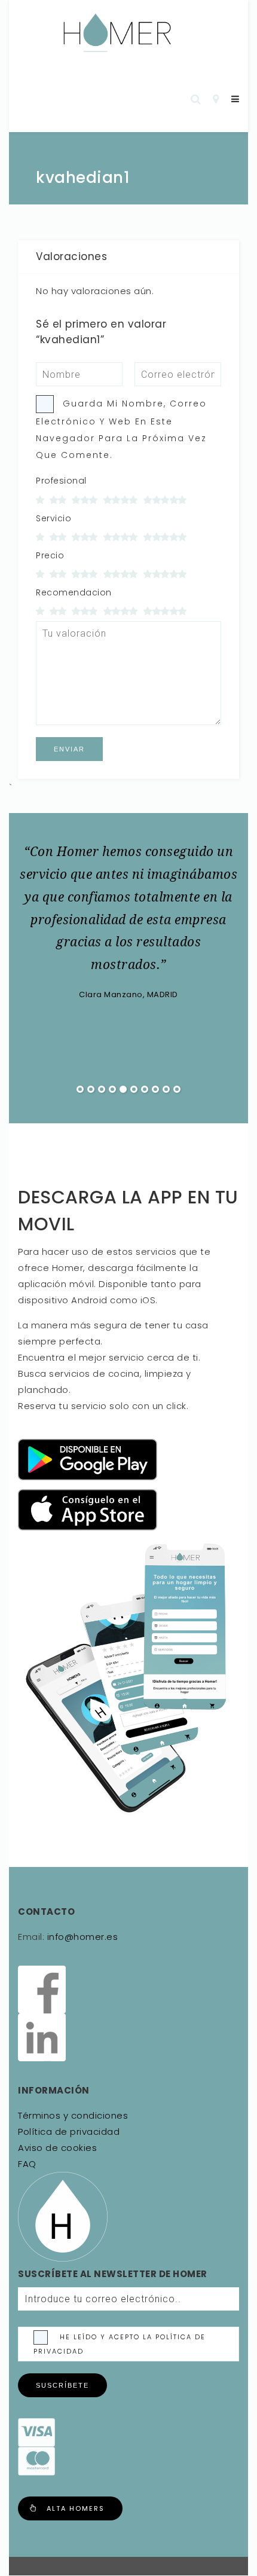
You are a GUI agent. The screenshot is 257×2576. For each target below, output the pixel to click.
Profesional (61, 481)
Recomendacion (74, 592)
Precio (50, 555)
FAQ (27, 2164)
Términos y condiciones (73, 2115)
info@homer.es (81, 1937)
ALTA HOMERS (76, 2508)
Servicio (53, 518)
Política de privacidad (69, 2132)
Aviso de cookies (57, 2148)
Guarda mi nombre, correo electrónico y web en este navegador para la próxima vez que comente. (121, 429)
